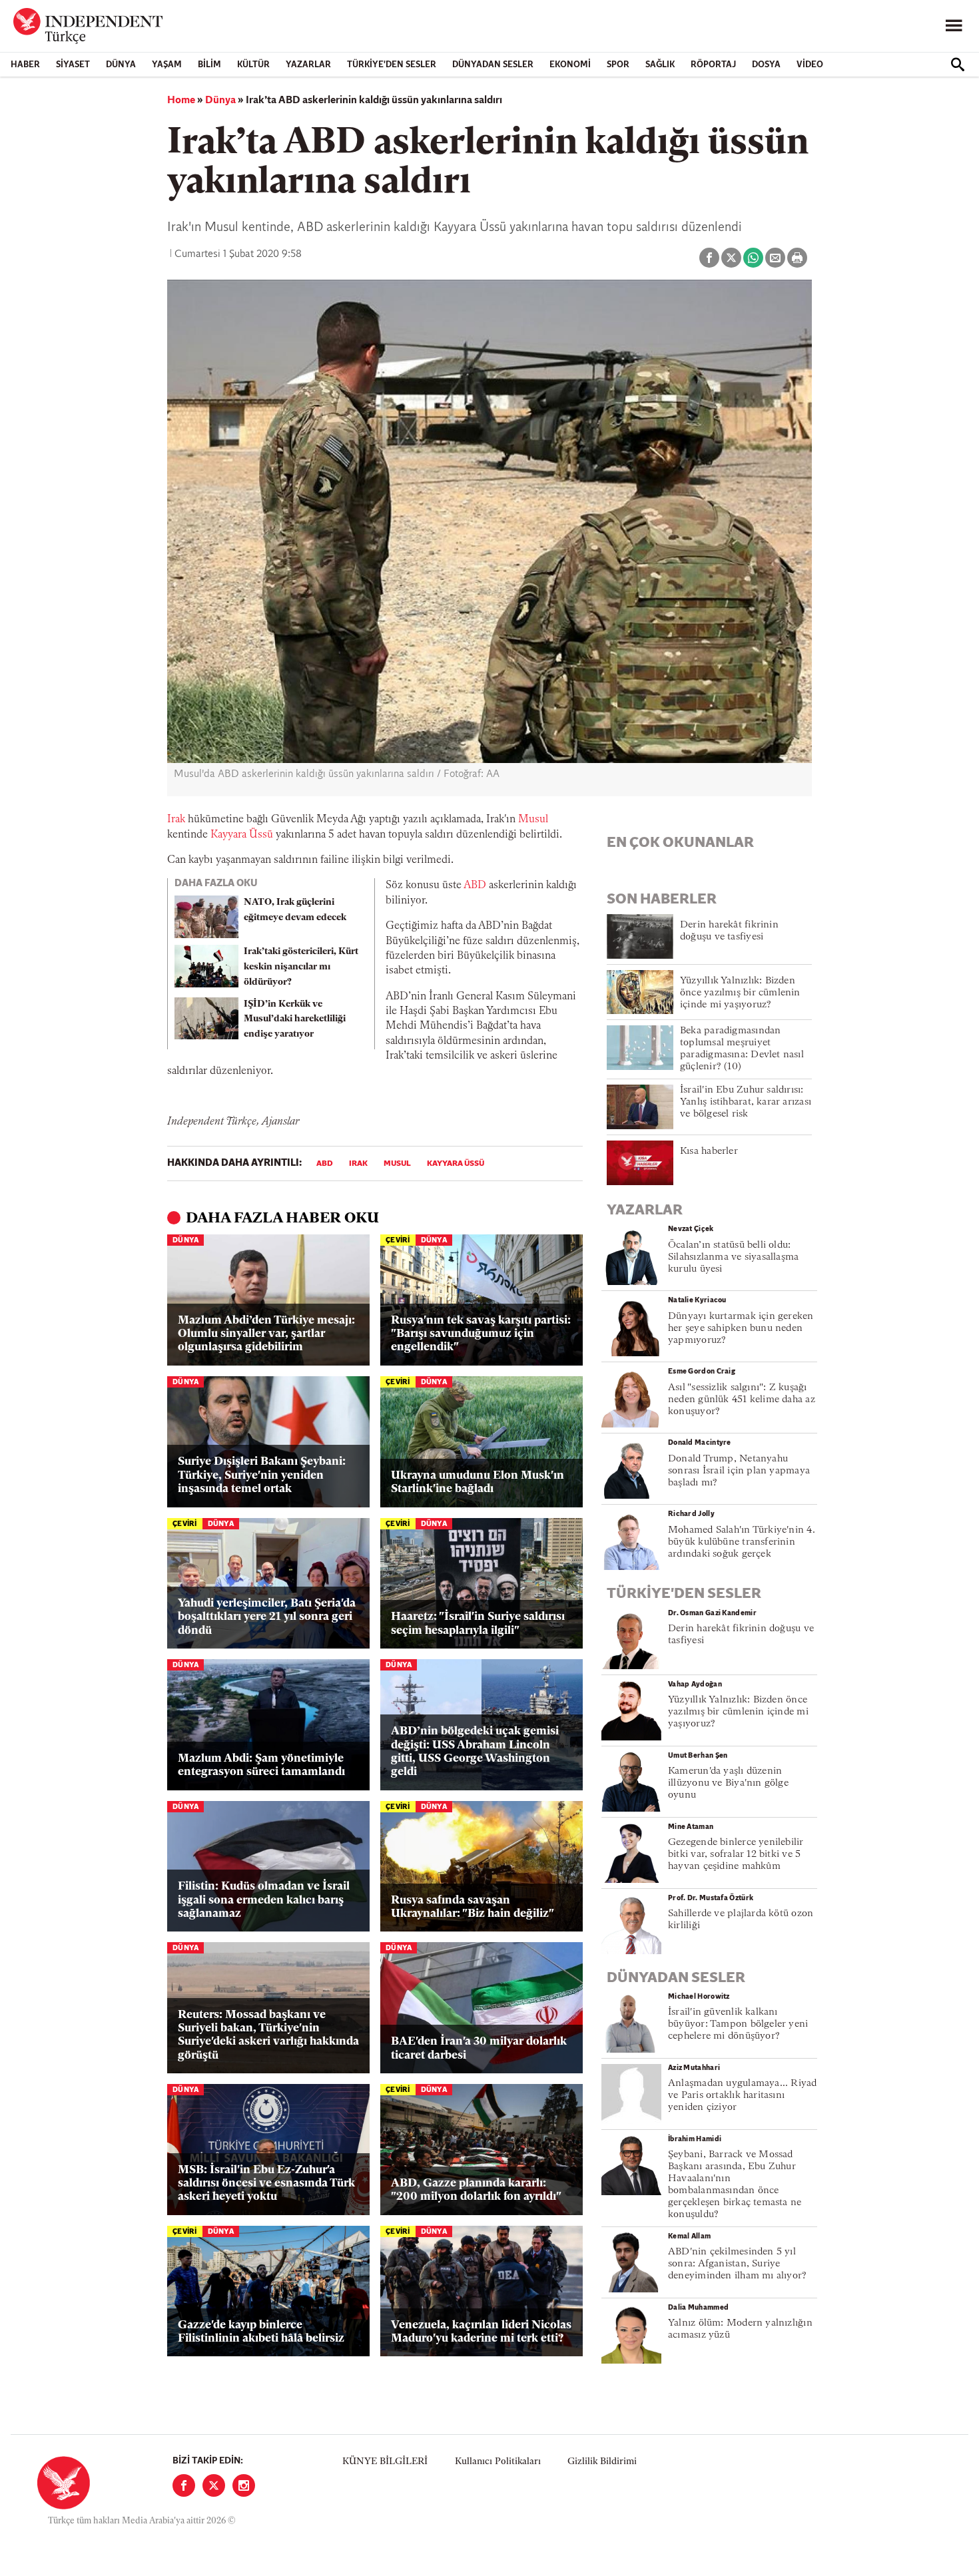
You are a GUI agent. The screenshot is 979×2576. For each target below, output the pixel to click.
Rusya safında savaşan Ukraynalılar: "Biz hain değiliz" (473, 1907)
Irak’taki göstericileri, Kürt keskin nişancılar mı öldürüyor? (301, 967)
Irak (176, 820)
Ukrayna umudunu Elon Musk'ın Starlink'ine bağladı (478, 1482)
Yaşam (167, 65)
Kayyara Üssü (242, 835)
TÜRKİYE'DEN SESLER (392, 65)
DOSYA (766, 65)
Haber (25, 65)
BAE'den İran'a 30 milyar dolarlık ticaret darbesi (479, 2048)
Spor (618, 65)
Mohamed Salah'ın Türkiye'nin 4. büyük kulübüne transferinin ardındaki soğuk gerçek (742, 1542)
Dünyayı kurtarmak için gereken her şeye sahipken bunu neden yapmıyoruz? (741, 1329)
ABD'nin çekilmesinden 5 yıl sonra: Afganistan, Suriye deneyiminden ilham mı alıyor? (737, 2264)
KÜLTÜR (253, 65)
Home (181, 101)
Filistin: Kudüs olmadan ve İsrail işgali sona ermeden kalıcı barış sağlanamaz (264, 1900)
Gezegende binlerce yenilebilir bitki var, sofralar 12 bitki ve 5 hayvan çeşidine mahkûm (736, 1855)
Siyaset (73, 65)
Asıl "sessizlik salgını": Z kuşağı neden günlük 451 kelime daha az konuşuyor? (742, 1400)
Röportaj (713, 65)
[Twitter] (214, 2485)
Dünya (121, 65)
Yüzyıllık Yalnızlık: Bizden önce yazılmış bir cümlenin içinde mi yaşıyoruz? (740, 993)
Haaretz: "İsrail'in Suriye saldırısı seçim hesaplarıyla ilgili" (478, 1624)
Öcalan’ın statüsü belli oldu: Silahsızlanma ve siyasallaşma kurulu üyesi (733, 1257)
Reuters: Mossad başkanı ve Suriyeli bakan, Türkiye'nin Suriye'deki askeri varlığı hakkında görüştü (268, 2035)
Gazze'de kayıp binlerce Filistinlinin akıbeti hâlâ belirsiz (261, 2332)
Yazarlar (308, 65)
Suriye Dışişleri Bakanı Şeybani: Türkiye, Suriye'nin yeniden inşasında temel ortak (262, 1475)
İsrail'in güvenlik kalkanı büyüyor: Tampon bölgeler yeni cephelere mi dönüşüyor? (738, 2024)
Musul (533, 820)
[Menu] (954, 26)
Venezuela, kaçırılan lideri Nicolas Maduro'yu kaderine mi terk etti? (481, 2332)
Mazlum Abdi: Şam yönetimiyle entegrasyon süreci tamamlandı (261, 1765)
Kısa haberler (709, 1152)
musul (397, 1164)
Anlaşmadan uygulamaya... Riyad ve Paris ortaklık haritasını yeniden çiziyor (743, 2096)
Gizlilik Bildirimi (602, 2462)
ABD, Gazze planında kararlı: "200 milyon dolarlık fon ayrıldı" (476, 2190)
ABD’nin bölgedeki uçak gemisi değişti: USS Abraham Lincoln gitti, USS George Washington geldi (475, 1752)
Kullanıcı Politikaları (498, 2462)
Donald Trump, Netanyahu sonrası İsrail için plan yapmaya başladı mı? (739, 1471)
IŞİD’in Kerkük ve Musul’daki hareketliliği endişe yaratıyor (295, 1020)
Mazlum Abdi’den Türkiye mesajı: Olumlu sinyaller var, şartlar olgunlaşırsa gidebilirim (266, 1334)
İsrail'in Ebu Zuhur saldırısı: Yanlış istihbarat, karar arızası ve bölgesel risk (746, 1102)
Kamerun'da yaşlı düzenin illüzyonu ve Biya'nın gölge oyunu (728, 1783)
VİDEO (810, 65)
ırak (358, 1164)
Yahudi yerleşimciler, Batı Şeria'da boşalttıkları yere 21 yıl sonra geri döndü (267, 1617)
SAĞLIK (660, 65)
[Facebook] (184, 2485)
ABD (475, 886)
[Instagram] (244, 2485)
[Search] (958, 65)
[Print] (797, 258)
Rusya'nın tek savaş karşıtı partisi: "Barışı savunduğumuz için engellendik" (481, 1334)
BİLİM (209, 65)
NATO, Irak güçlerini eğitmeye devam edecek (295, 910)
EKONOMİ (570, 65)
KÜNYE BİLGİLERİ (385, 2462)
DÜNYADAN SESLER (493, 65)
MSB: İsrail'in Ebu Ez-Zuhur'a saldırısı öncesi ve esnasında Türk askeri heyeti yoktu (266, 2184)
